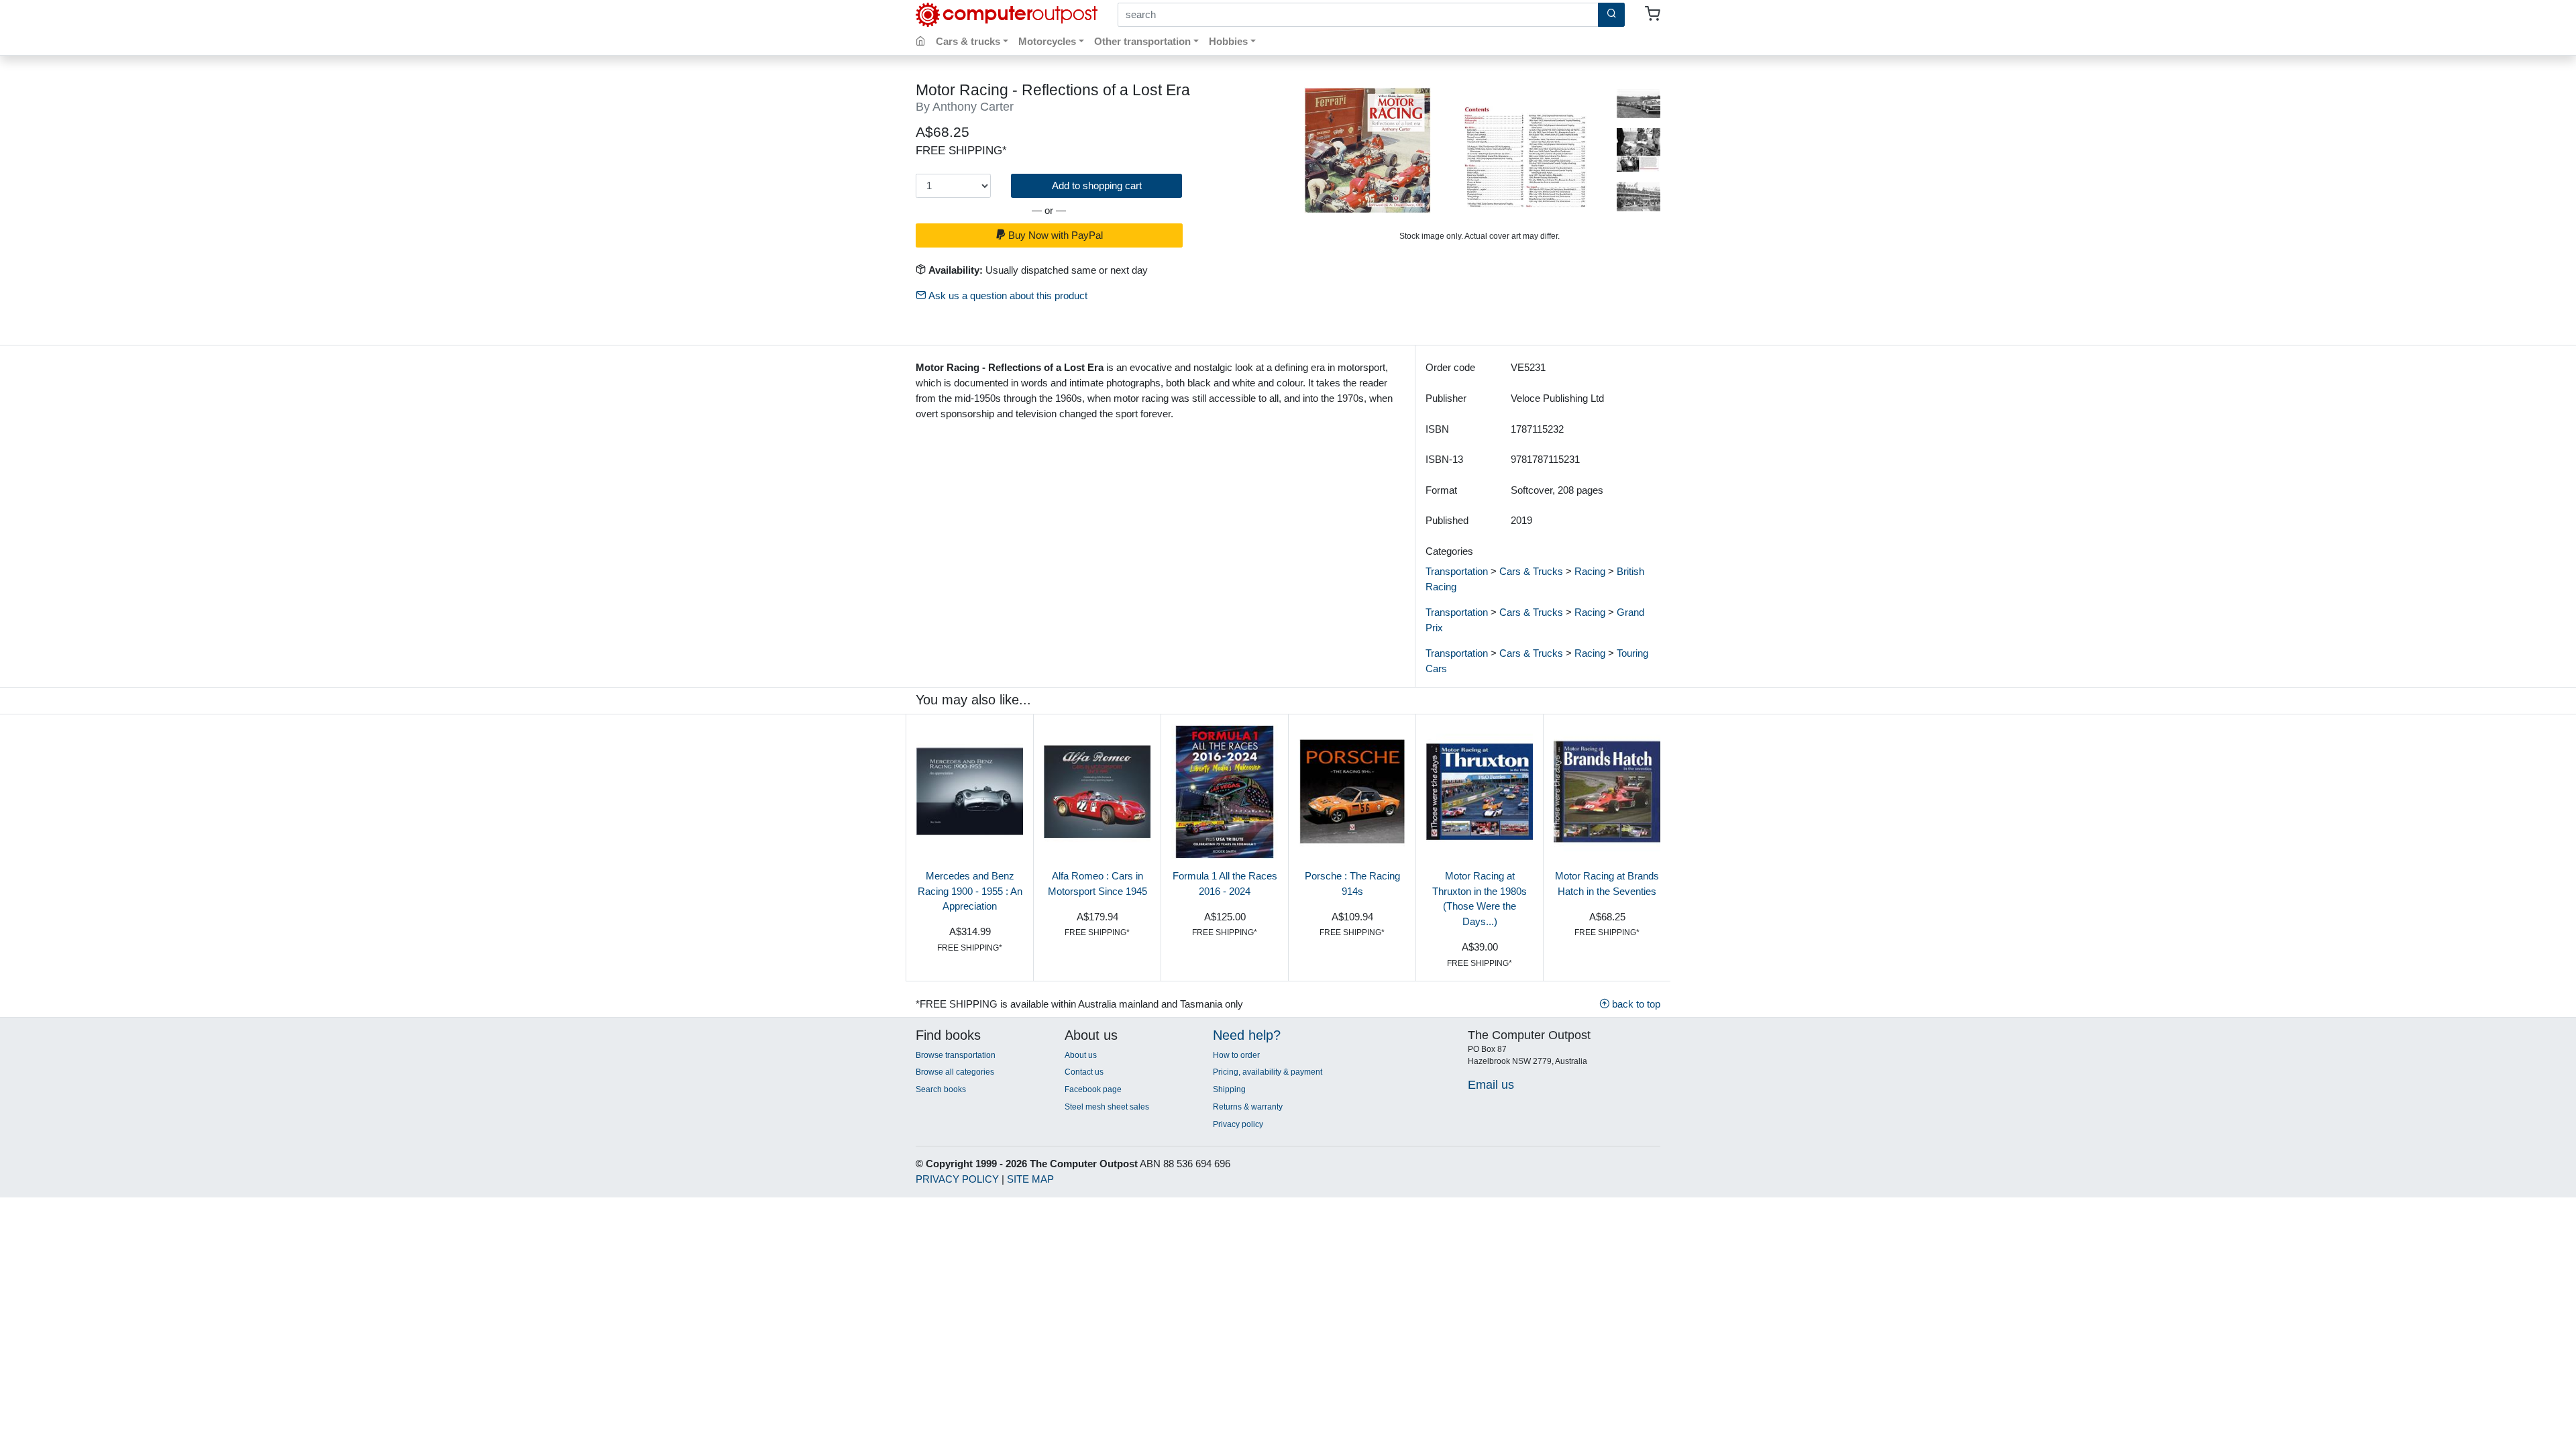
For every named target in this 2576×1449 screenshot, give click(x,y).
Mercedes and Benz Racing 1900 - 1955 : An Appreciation (970, 891)
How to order (1236, 1055)
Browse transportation (956, 1055)
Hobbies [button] (1228, 41)
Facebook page (1093, 1089)
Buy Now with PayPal (1054, 235)
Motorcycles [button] (1047, 41)
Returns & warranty (1248, 1107)
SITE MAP (1030, 1179)
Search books (941, 1089)
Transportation (1457, 571)
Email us (1491, 1084)
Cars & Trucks (1531, 571)
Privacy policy (1238, 1124)
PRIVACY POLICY (957, 1179)
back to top (1635, 1004)
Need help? (1247, 1035)
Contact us (1084, 1072)
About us (1081, 1055)
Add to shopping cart (1097, 185)
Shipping (1229, 1089)
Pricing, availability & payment (1268, 1072)
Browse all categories (955, 1072)
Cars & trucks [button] (968, 41)
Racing (1590, 571)
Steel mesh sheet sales (1107, 1107)
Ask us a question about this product (1007, 296)
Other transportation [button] (1142, 41)
